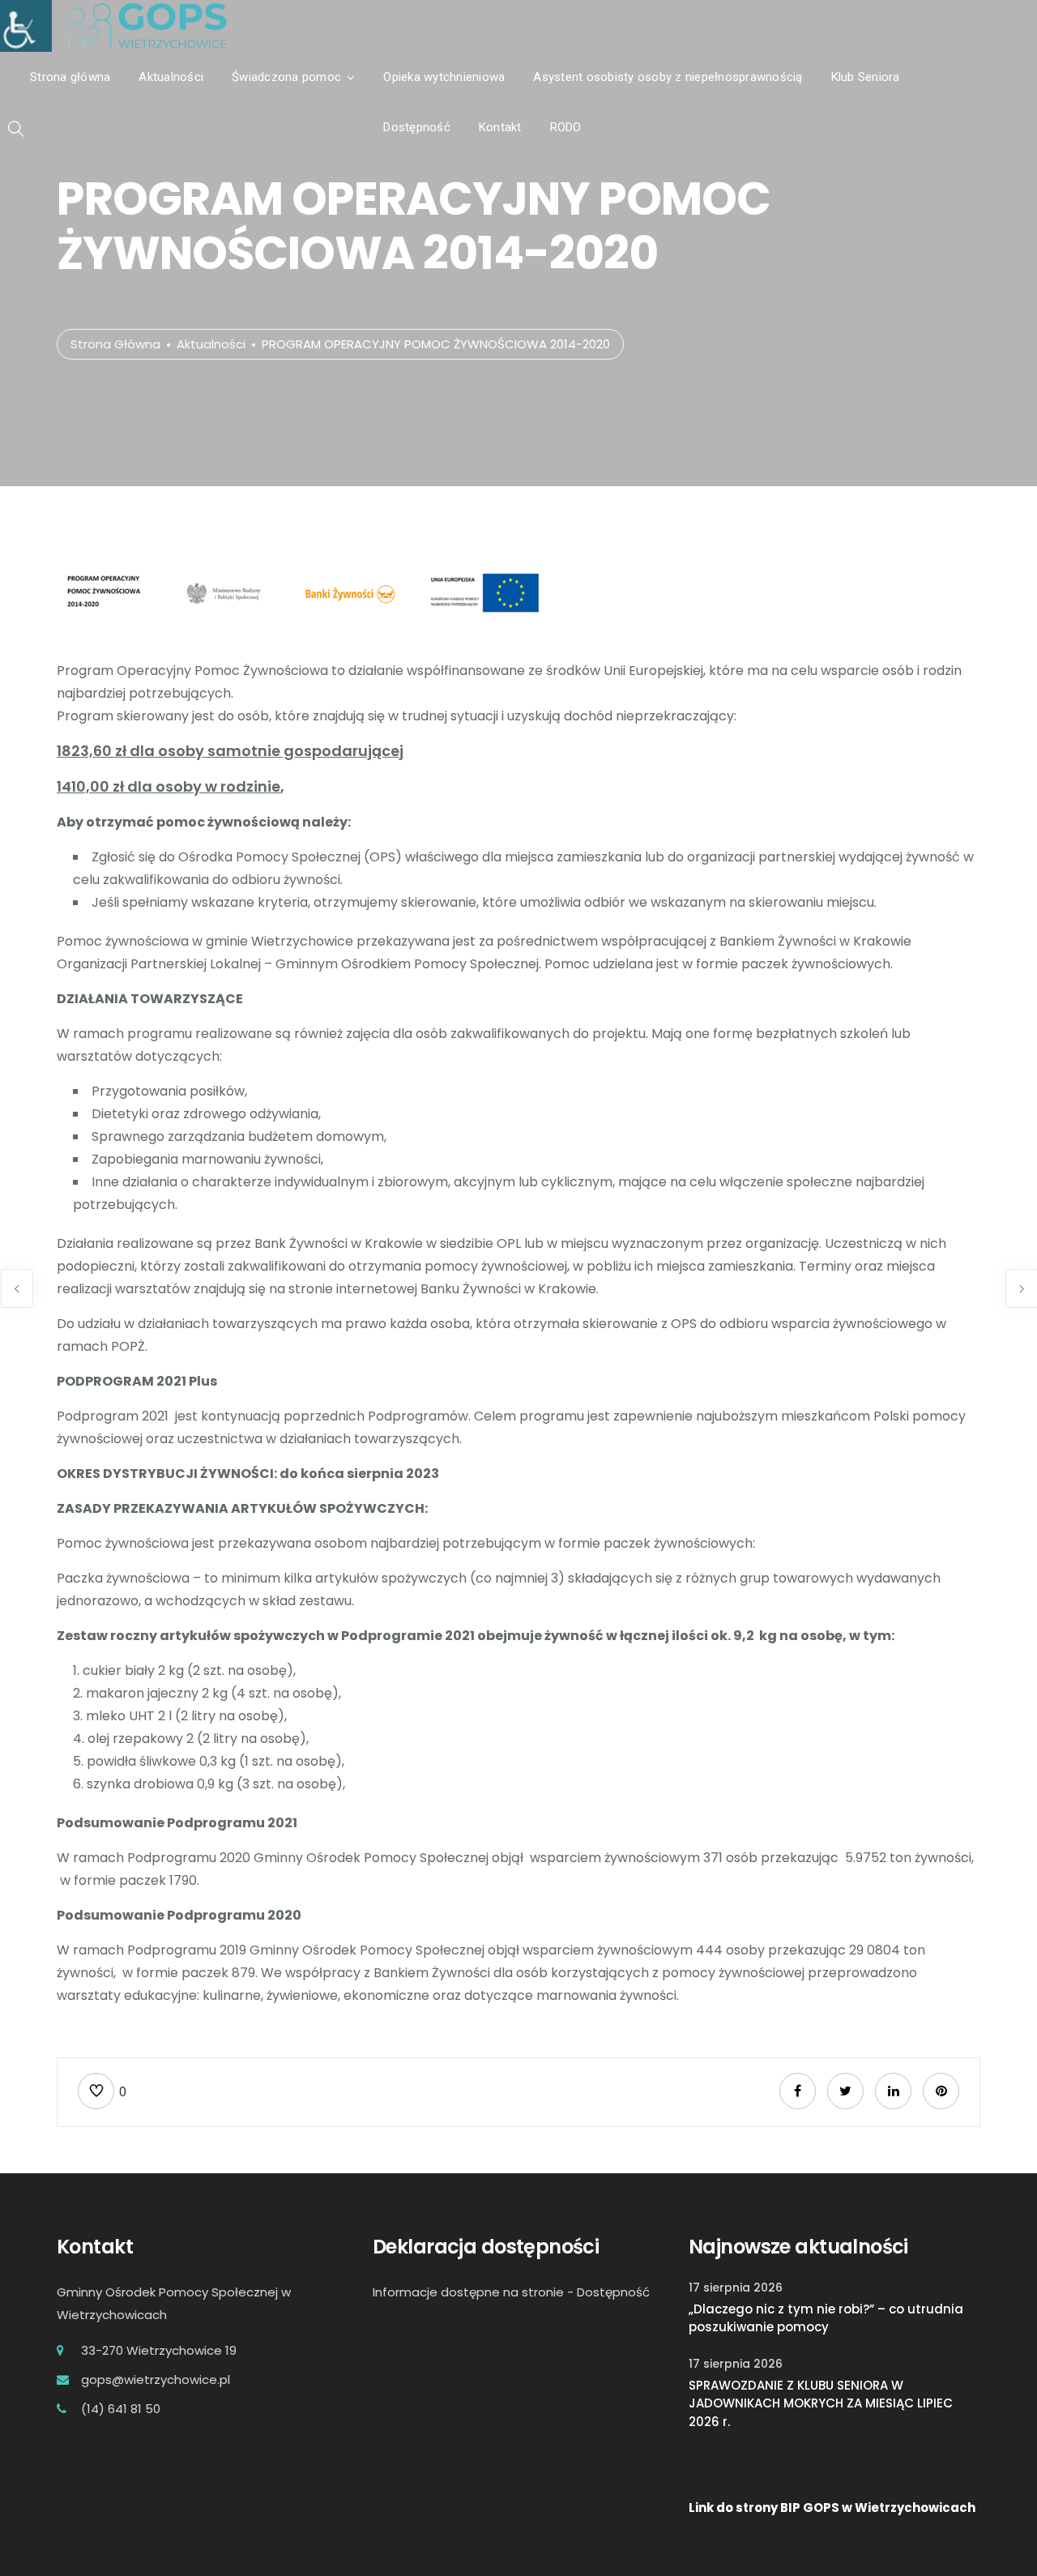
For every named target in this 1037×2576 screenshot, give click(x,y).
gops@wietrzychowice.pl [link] (156, 2379)
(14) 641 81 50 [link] (121, 2409)
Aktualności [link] (171, 77)
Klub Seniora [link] (866, 77)
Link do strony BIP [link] (745, 2508)
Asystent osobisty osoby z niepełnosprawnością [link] (668, 77)
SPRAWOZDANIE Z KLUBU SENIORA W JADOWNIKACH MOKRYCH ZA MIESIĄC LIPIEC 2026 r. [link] (821, 2403)
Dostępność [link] (417, 127)
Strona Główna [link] (115, 344)
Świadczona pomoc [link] (286, 77)
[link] (19, 19)
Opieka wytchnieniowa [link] (444, 77)
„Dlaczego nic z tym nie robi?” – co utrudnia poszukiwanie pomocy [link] (826, 2318)
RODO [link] (566, 127)
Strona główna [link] (70, 77)
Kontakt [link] (500, 127)
